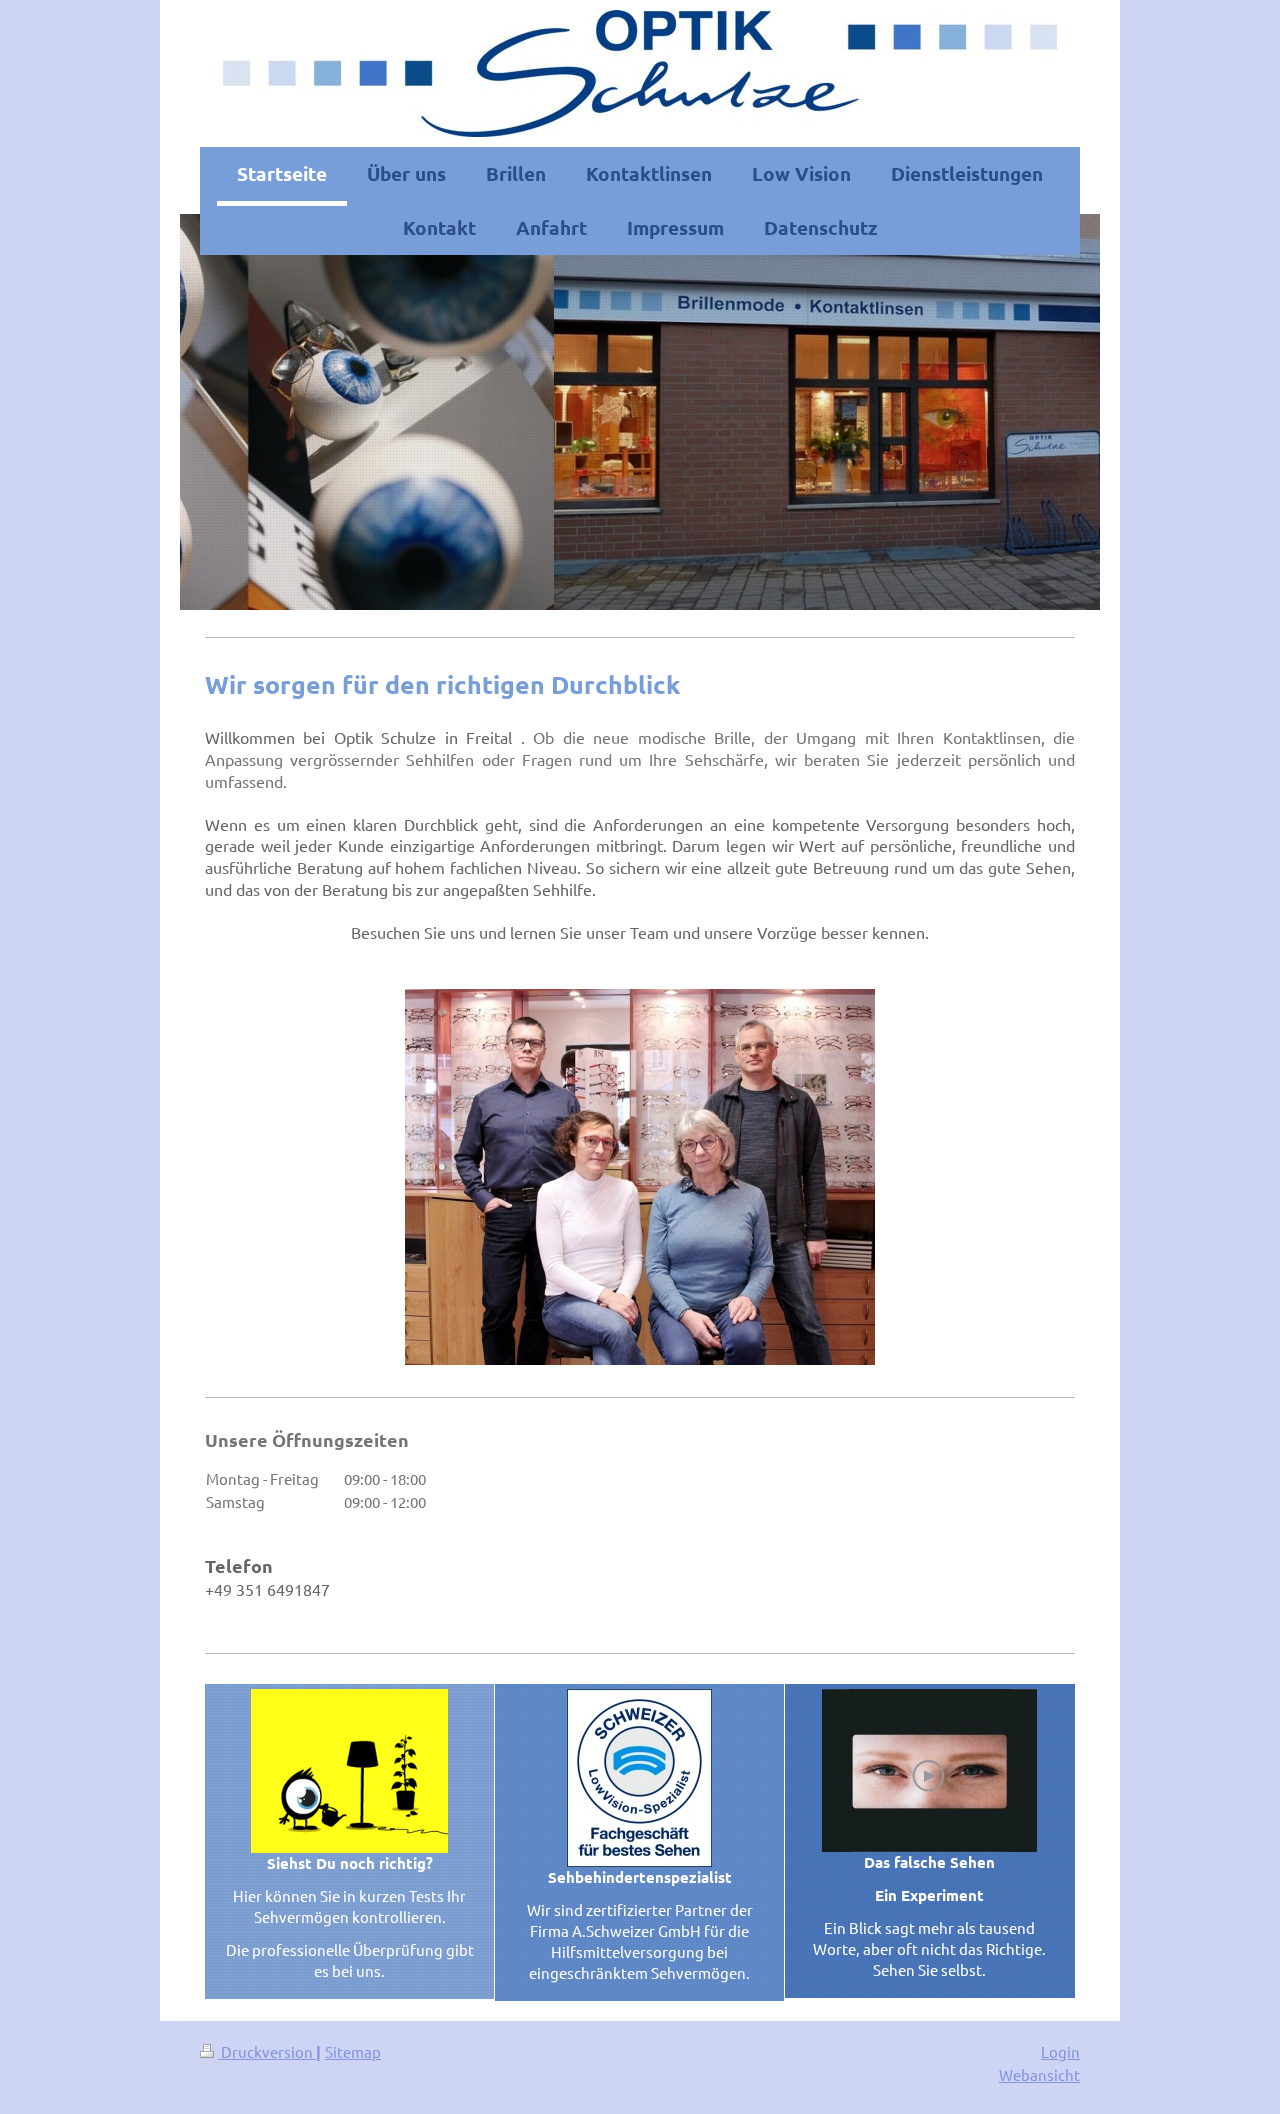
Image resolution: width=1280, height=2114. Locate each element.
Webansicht (1039, 2074)
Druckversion (267, 2051)
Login (1060, 2051)
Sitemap (353, 2051)
